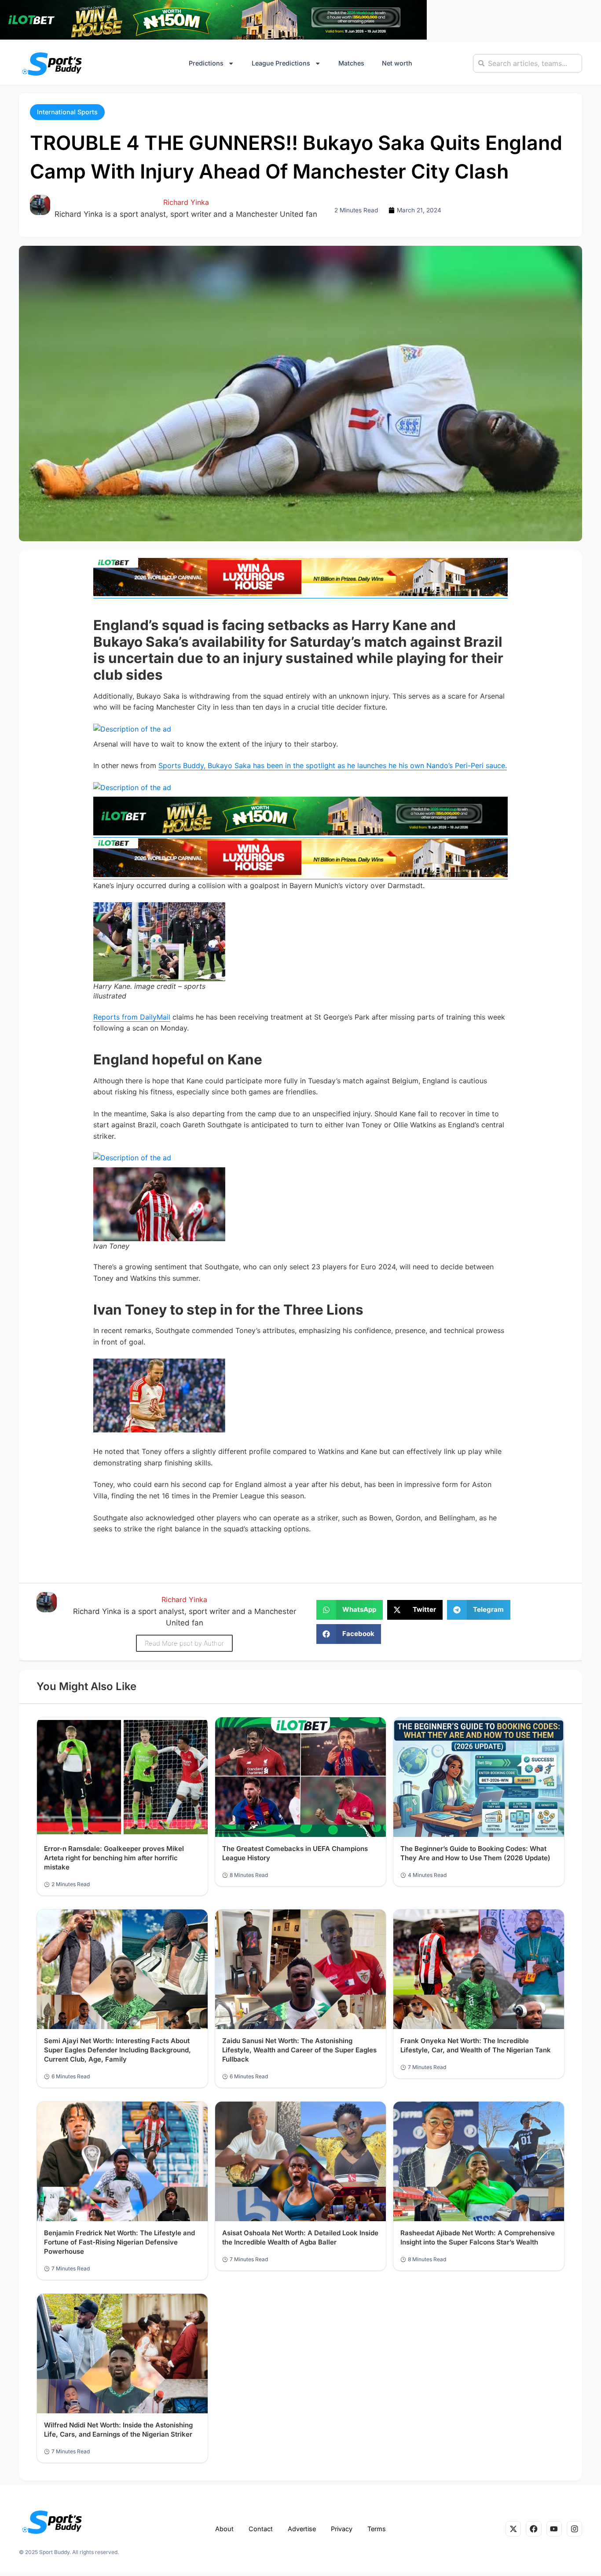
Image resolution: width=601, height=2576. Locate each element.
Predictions (206, 63)
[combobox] (528, 63)
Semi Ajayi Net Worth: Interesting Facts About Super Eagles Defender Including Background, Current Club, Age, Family (117, 2050)
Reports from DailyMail (132, 1017)
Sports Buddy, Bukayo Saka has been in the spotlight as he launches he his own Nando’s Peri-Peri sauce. (333, 765)
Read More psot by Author (184, 1643)
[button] (67, 112)
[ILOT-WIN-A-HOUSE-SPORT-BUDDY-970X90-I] (300, 594)
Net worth (397, 63)
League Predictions (281, 63)
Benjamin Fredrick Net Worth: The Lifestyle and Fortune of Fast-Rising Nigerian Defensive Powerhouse (119, 2242)
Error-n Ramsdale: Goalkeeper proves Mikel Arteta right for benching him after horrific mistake (114, 1858)
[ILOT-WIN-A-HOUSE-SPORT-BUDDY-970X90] (213, 37)
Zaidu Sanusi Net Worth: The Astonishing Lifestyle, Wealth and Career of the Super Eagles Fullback (299, 2050)
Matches (351, 63)
